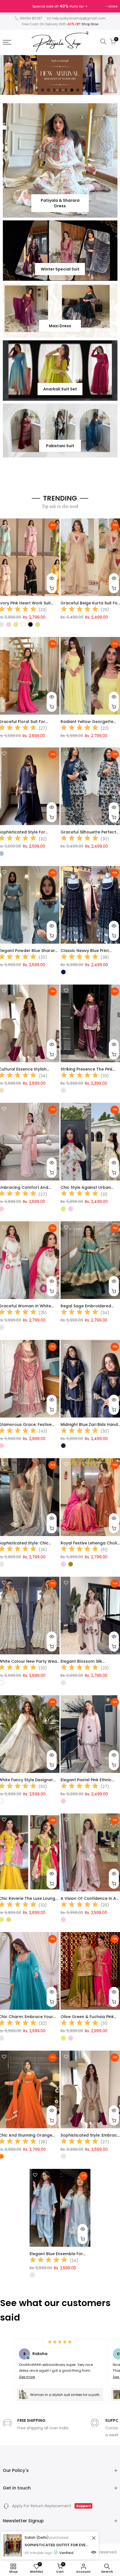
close (10, 6)
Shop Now (90, 24)
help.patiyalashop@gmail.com (79, 18)
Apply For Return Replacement (51, 2506)
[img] (80, 610)
